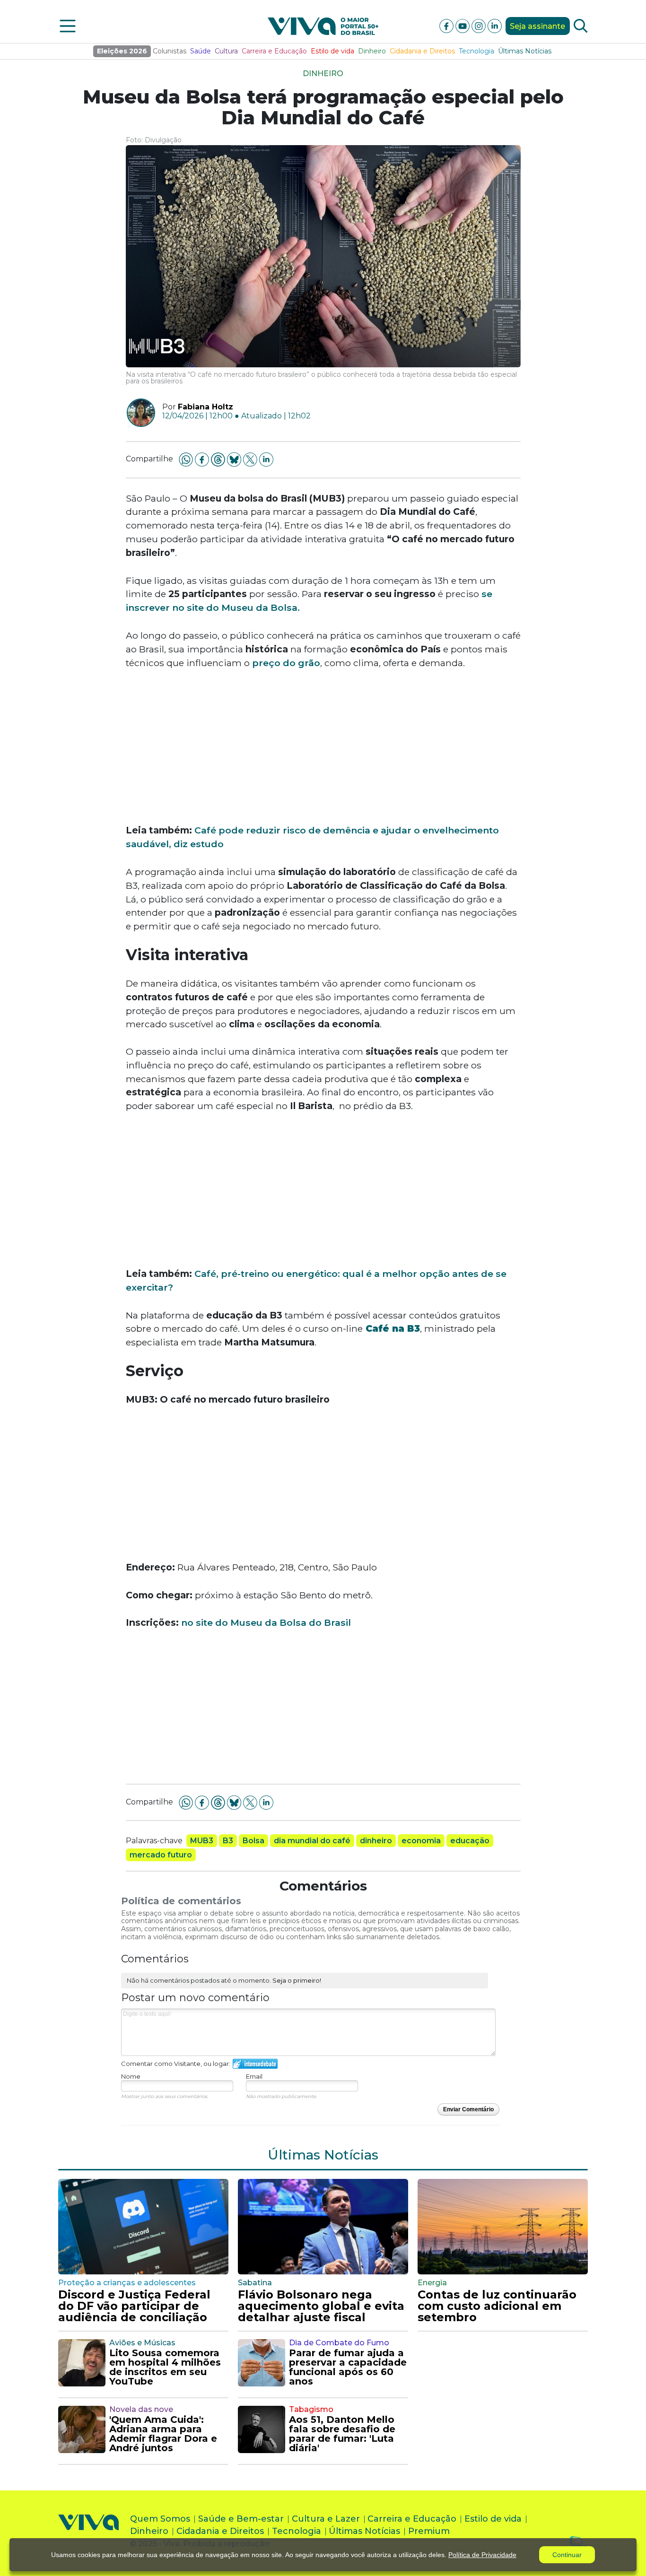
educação (470, 1841)
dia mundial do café (312, 1841)
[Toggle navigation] (68, 26)
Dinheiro (372, 51)
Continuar (567, 2555)
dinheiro (376, 1841)
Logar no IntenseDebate (255, 2064)
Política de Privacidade (482, 2555)
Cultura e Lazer (326, 2519)
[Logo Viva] (88, 2533)
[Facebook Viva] (447, 25)
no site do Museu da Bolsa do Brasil (266, 1622)
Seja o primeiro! (297, 1980)
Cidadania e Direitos (422, 51)
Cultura (226, 51)
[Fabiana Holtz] (137, 413)
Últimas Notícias (525, 51)
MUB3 (202, 1841)
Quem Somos (160, 2519)
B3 (228, 1841)
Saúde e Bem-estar (241, 2519)
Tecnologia (476, 51)
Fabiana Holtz (205, 407)
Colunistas (170, 51)
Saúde (201, 51)
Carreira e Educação (274, 51)
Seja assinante (537, 26)
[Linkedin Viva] (495, 25)
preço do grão (286, 663)
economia (421, 1841)
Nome (131, 2076)
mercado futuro (161, 1855)
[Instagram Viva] (480, 25)
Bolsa (253, 1841)
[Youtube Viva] (463, 25)
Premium (429, 2531)
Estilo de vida (332, 51)
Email (254, 2076)
